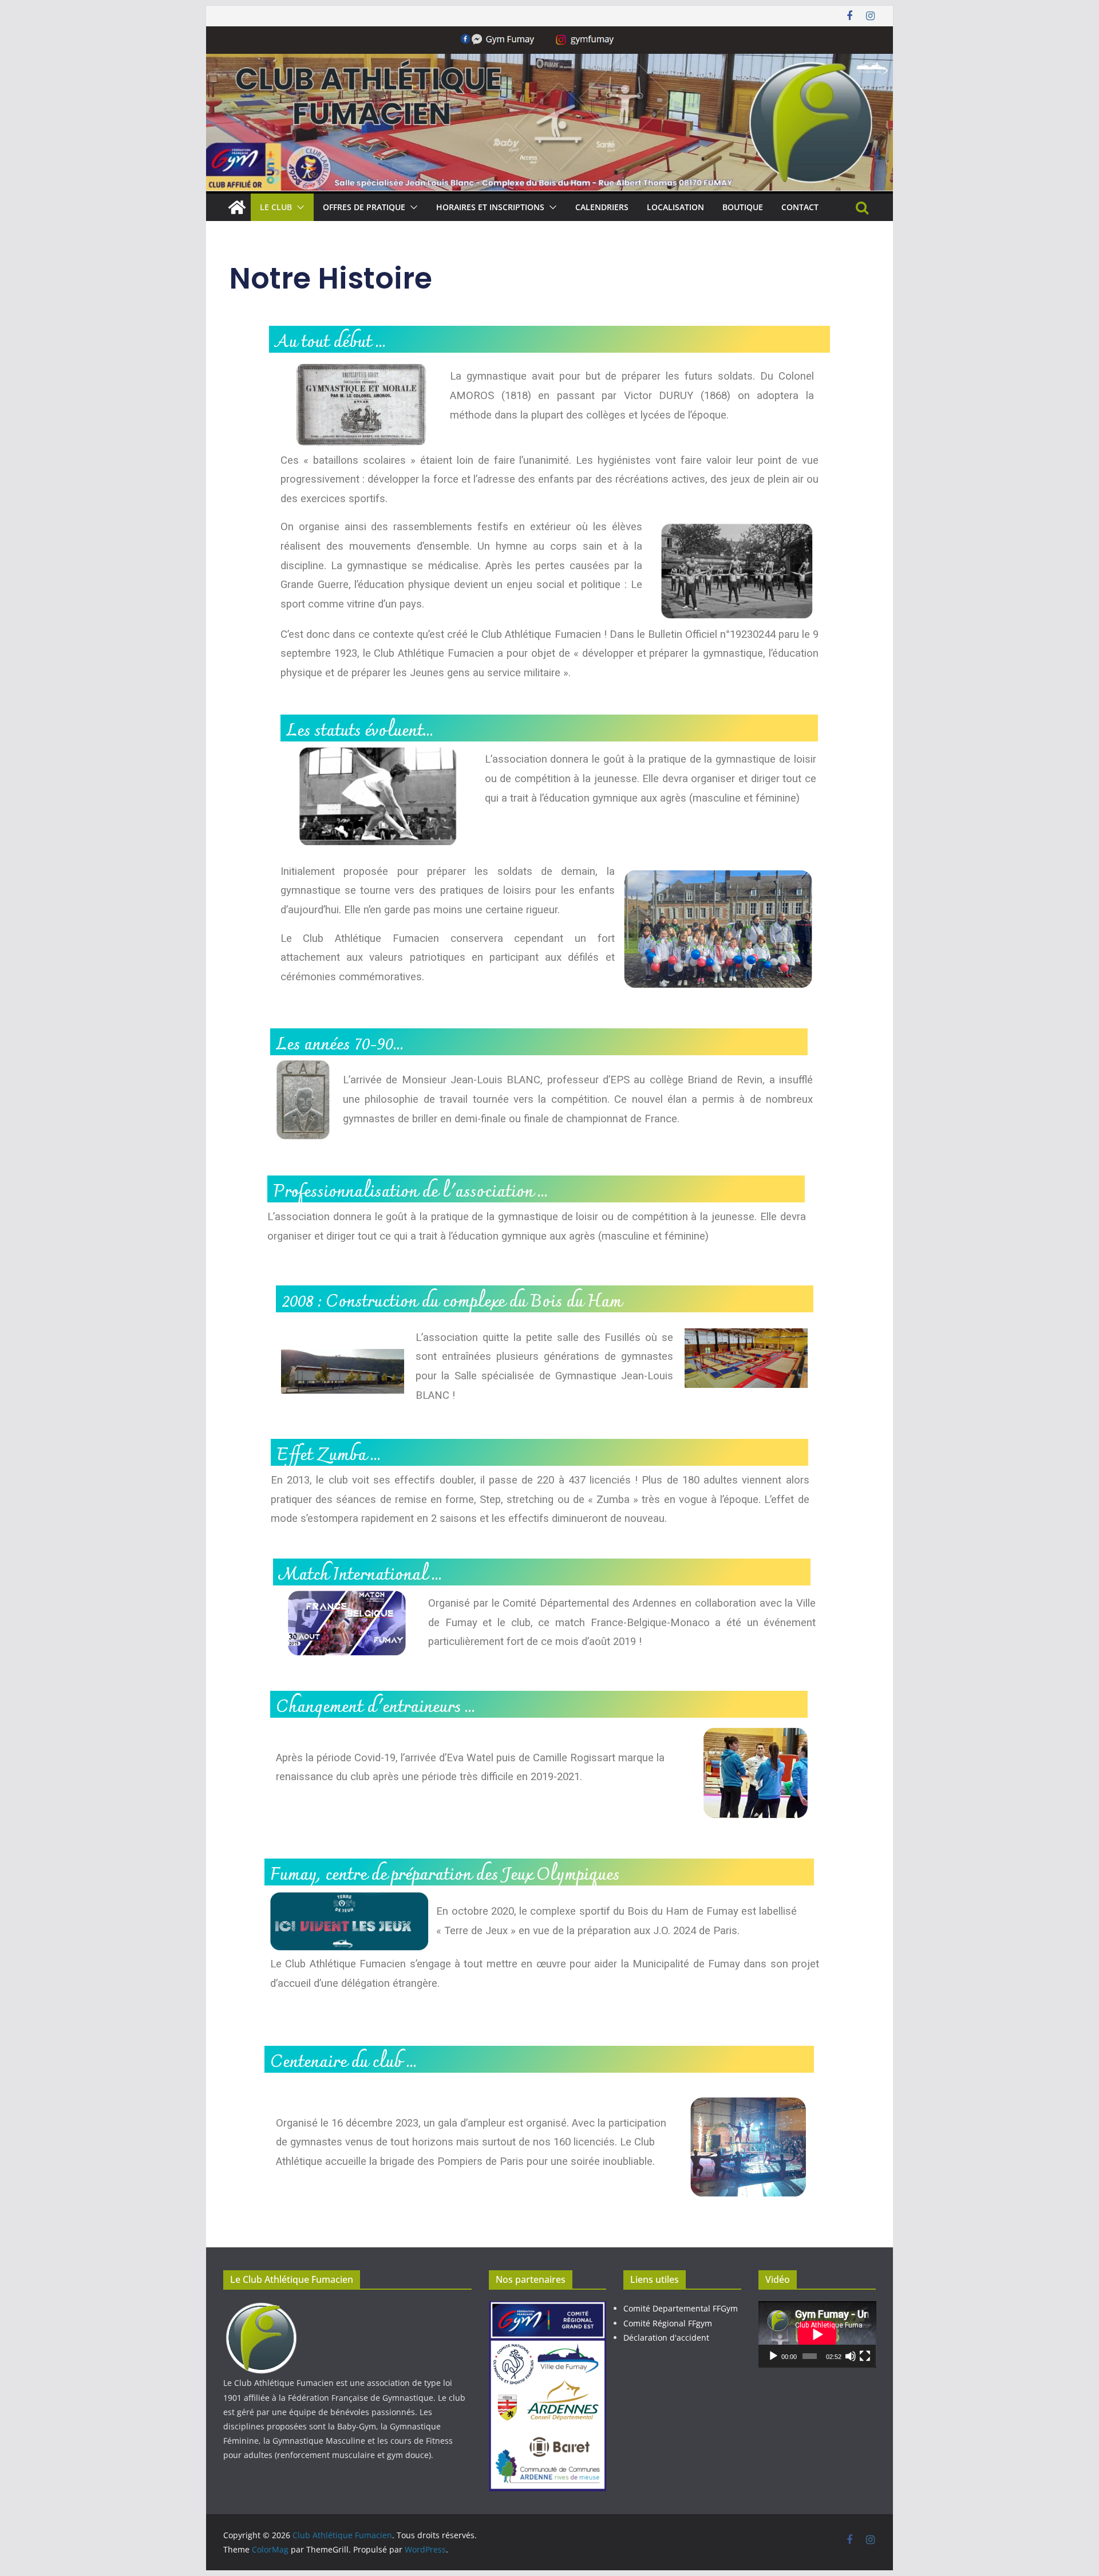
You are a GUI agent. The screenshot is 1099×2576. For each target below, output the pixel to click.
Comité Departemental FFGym (681, 2308)
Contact (800, 207)
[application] (817, 2334)
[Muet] (851, 2356)
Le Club (276, 207)
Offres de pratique (364, 207)
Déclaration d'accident (666, 2338)
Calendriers (602, 207)
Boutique (743, 207)
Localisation (675, 207)
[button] (298, 207)
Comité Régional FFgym (668, 2323)
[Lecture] (773, 2356)
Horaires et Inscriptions (490, 207)
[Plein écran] (865, 2356)
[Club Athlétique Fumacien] (237, 207)
